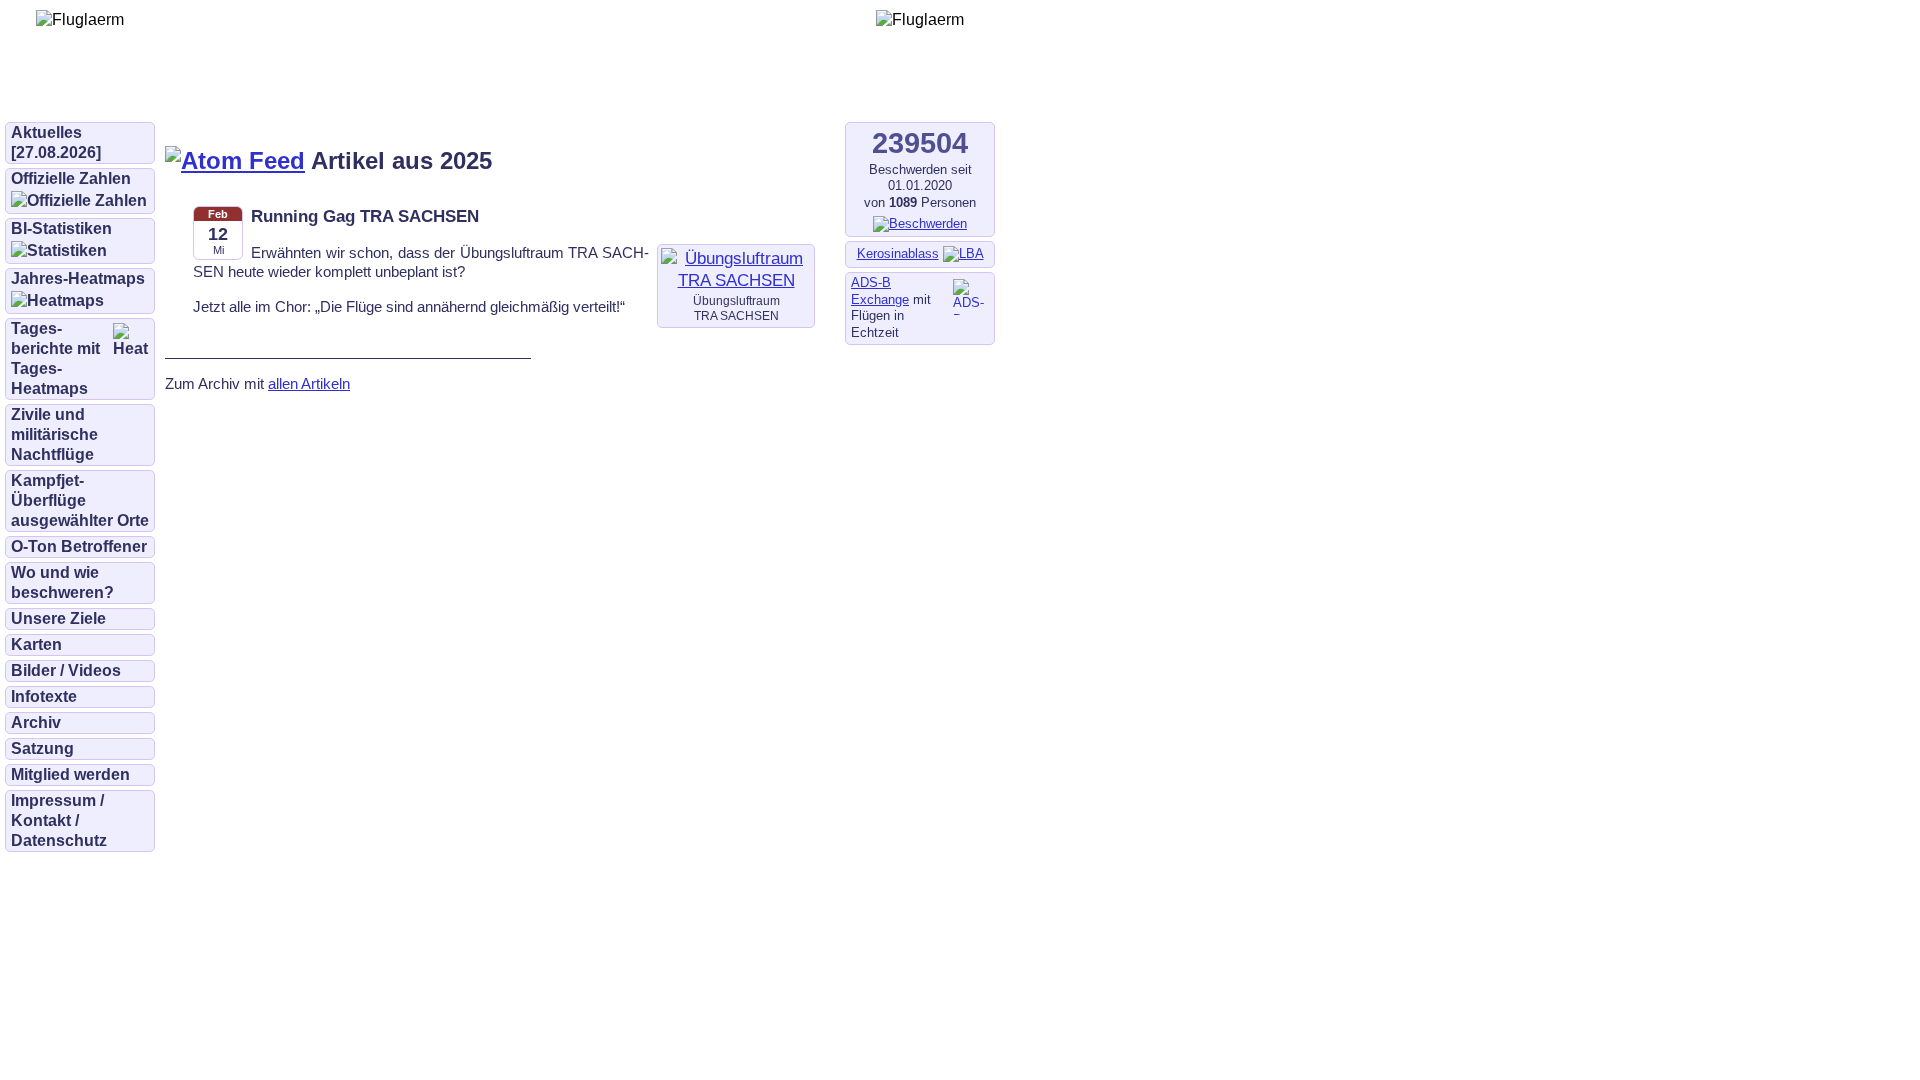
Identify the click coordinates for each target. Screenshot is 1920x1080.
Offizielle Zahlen (71, 178)
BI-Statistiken (61, 228)
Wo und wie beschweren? (62, 582)
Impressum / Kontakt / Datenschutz (59, 820)
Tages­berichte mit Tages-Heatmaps (55, 358)
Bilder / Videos (66, 670)
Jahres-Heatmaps (78, 278)
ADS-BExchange (880, 291)
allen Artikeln (309, 383)
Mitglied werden (70, 774)
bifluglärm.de (414, 92)
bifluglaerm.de (284, 92)
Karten (36, 644)
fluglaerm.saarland (699, 92)
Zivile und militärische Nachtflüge (54, 434)
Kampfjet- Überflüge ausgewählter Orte (80, 500)
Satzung (42, 748)
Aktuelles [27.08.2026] (56, 142)
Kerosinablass (898, 253)
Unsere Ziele (58, 618)
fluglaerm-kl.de (546, 92)
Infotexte (44, 696)
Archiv (36, 722)
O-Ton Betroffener (79, 546)
